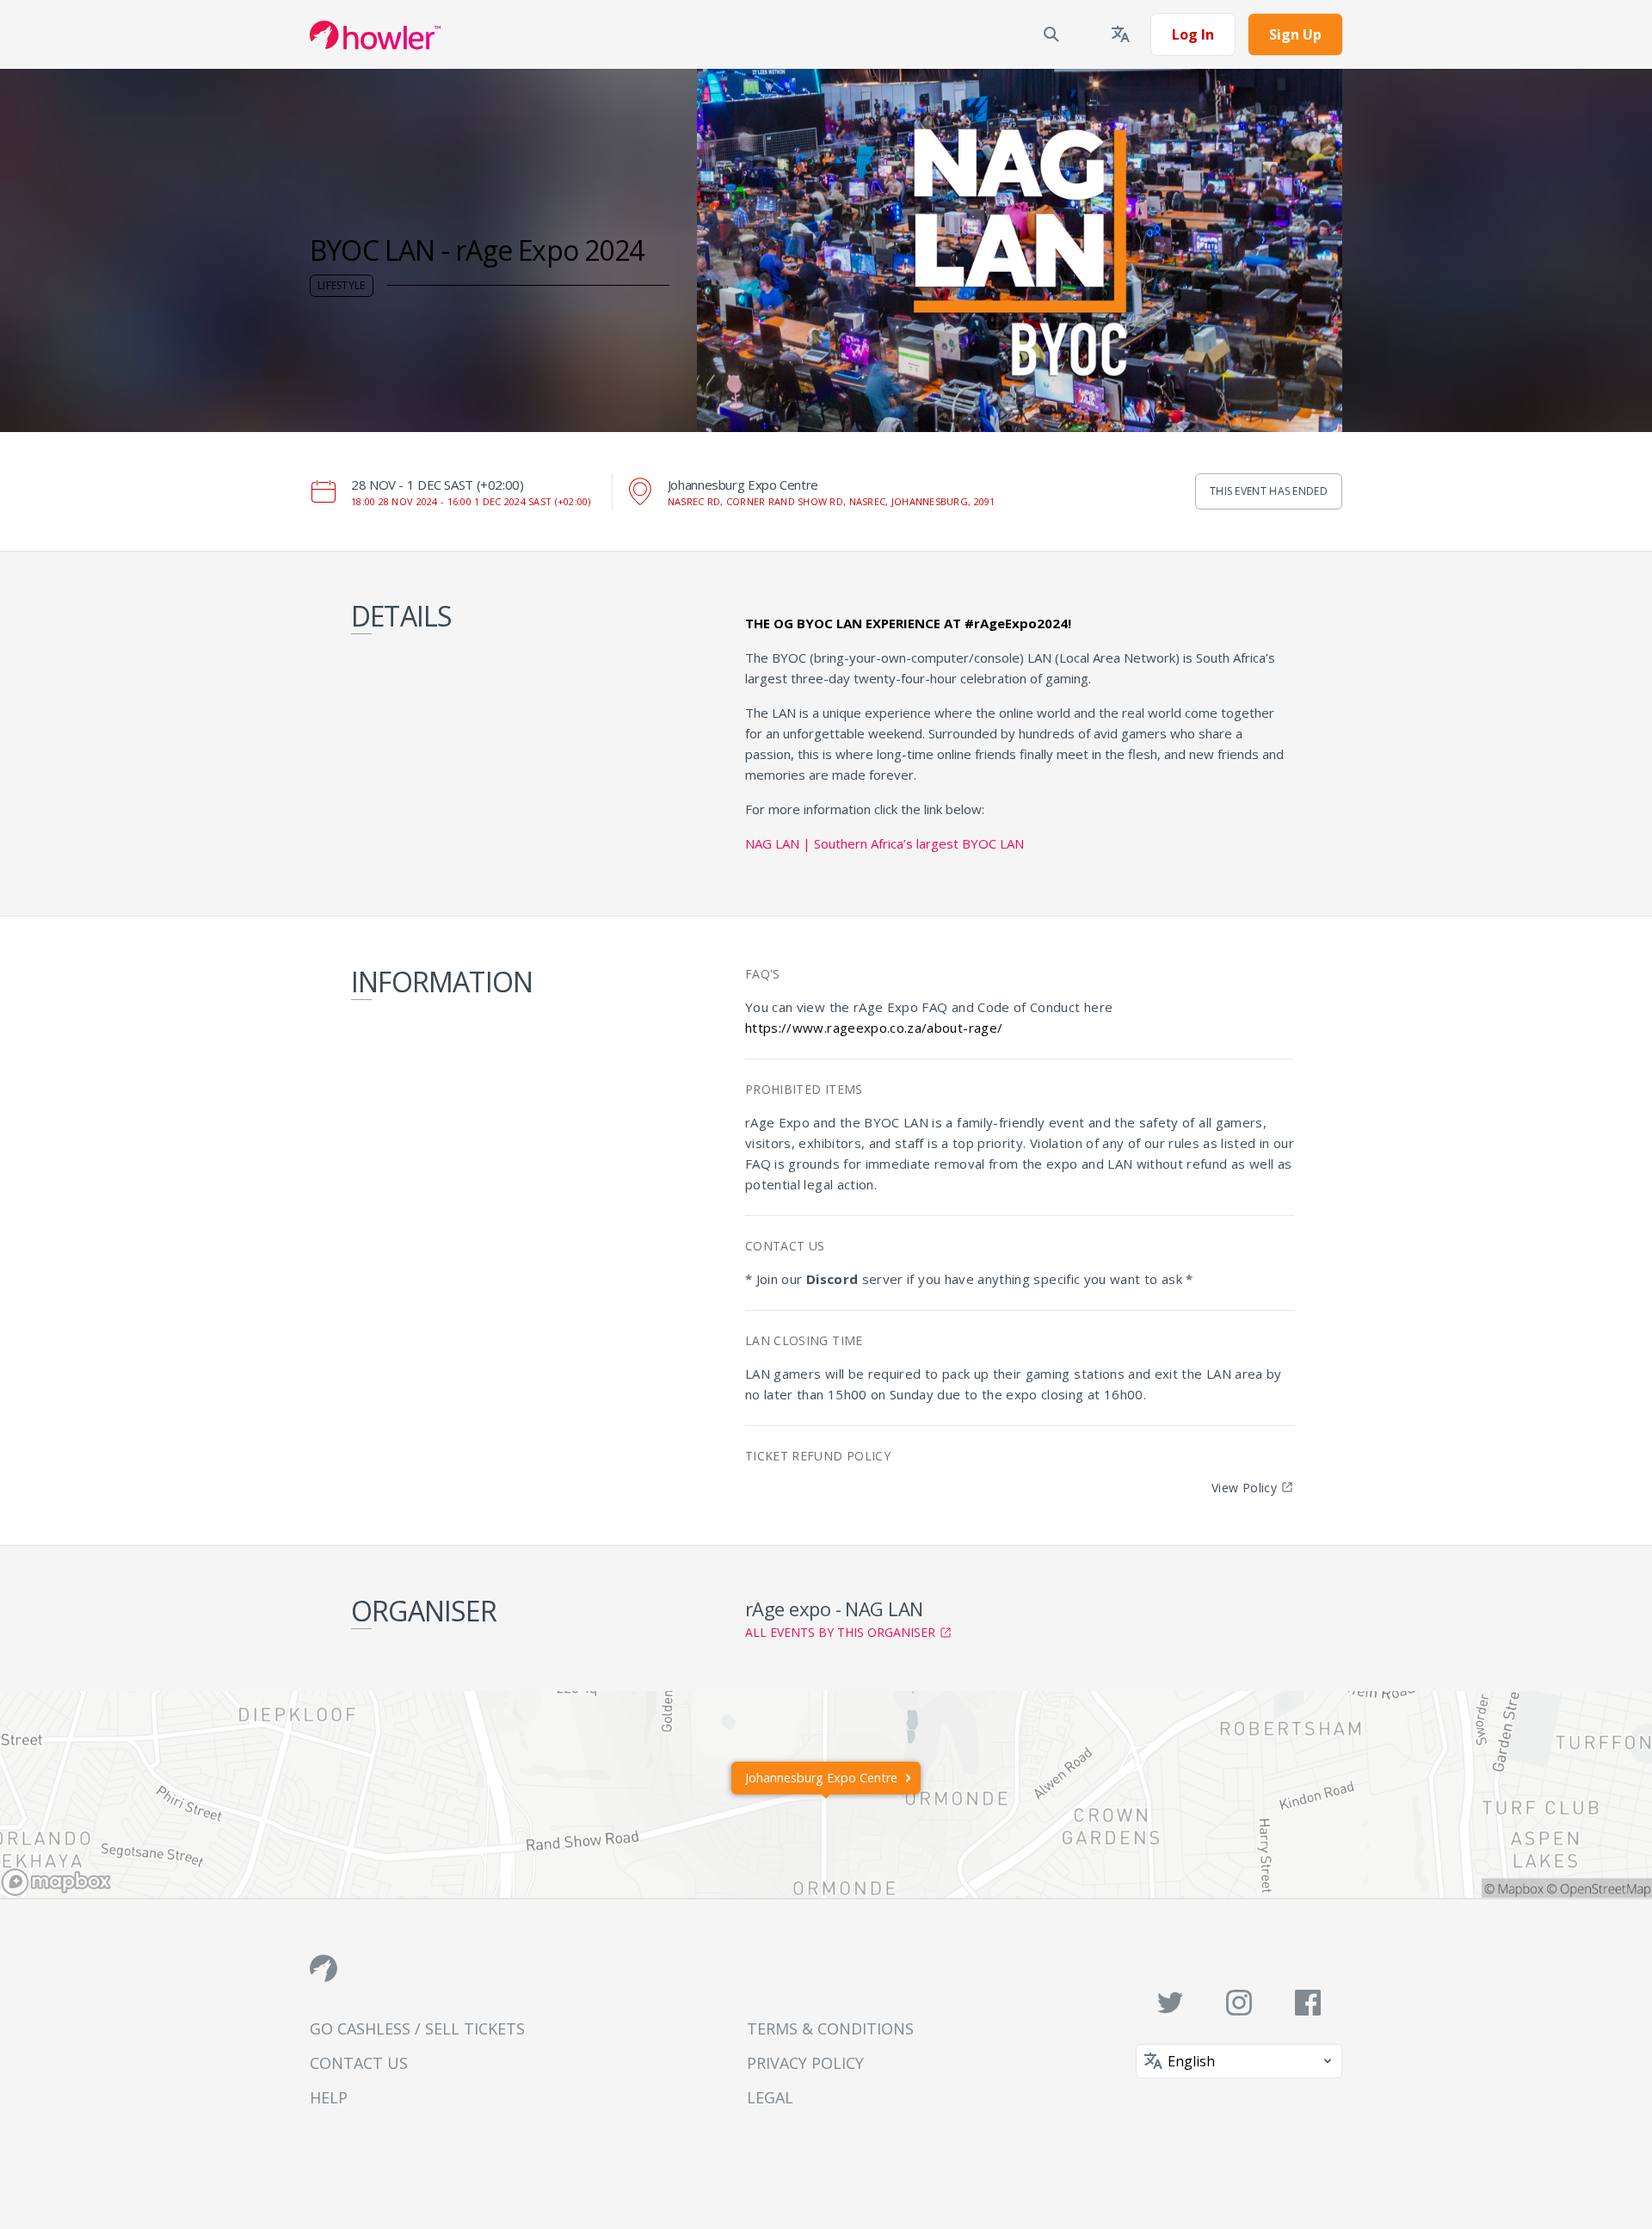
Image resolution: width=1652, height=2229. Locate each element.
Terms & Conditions (830, 2028)
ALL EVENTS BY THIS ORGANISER (840, 1632)
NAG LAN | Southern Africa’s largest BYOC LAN (885, 843)
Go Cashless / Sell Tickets (417, 2028)
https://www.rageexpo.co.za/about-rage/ (874, 1028)
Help (329, 2097)
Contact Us (359, 2063)
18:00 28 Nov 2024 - (471, 501)
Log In (1193, 34)
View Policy (1244, 1488)
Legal (770, 2097)
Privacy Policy (805, 2063)
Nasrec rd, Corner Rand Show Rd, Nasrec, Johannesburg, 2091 (832, 501)
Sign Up (1295, 34)
